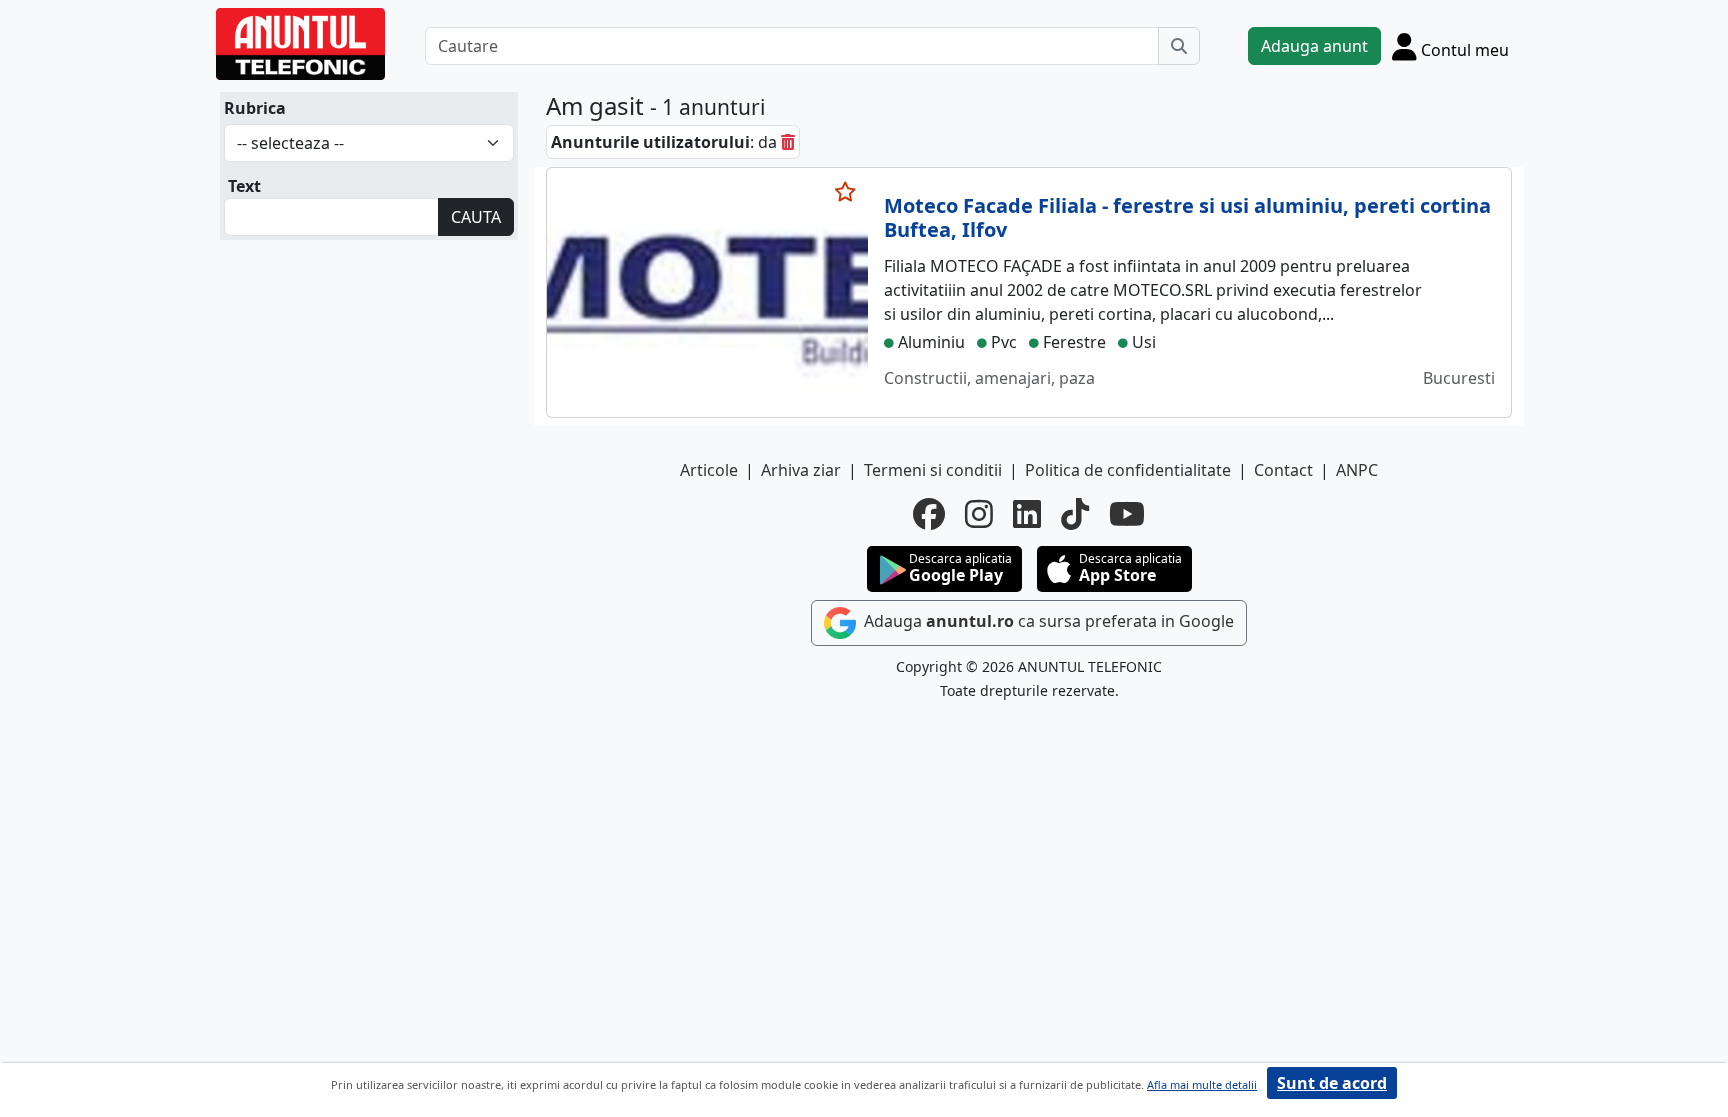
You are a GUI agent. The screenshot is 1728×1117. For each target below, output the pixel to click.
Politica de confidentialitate (1128, 470)
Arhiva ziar (801, 470)
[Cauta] (1179, 46)
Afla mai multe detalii (1202, 1084)
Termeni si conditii (933, 470)
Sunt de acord (1332, 1083)
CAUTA (476, 217)
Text (244, 186)
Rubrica (255, 108)
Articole (709, 470)
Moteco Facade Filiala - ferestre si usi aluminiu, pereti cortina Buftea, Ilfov (1187, 217)
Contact (1283, 470)
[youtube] (1127, 514)
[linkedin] (1027, 514)
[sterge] (788, 142)
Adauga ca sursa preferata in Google (1047, 621)
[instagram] (979, 514)
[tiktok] (1075, 514)
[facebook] (929, 514)
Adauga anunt (1314, 46)
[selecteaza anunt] (846, 192)
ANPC (1357, 470)
